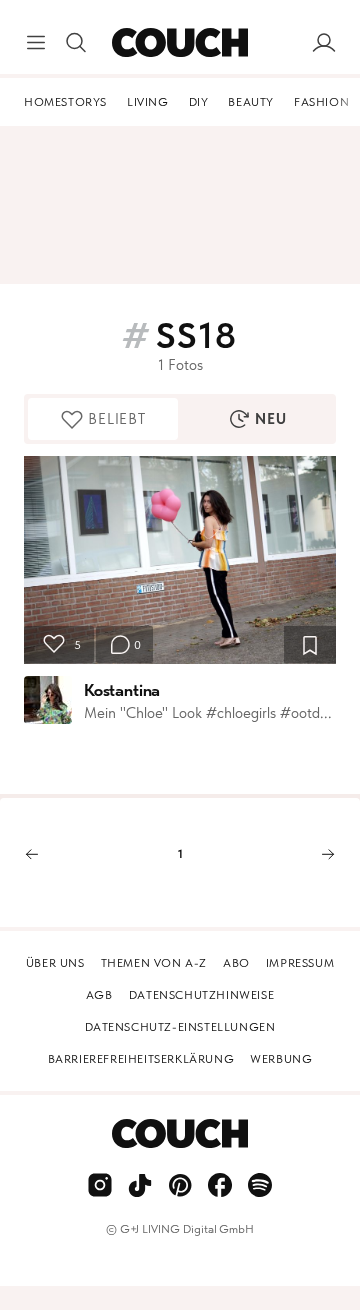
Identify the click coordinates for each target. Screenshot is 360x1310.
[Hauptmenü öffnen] (36, 43)
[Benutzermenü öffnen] (324, 43)
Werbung (281, 1059)
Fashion (321, 102)
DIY (199, 102)
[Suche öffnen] (76, 43)
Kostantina (122, 690)
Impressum (300, 963)
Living (148, 102)
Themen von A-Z (154, 963)
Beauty (251, 102)
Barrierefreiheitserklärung (141, 1059)
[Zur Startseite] (179, 43)
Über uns (55, 963)
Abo (236, 963)
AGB (99, 995)
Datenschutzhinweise (201, 995)
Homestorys (65, 102)
